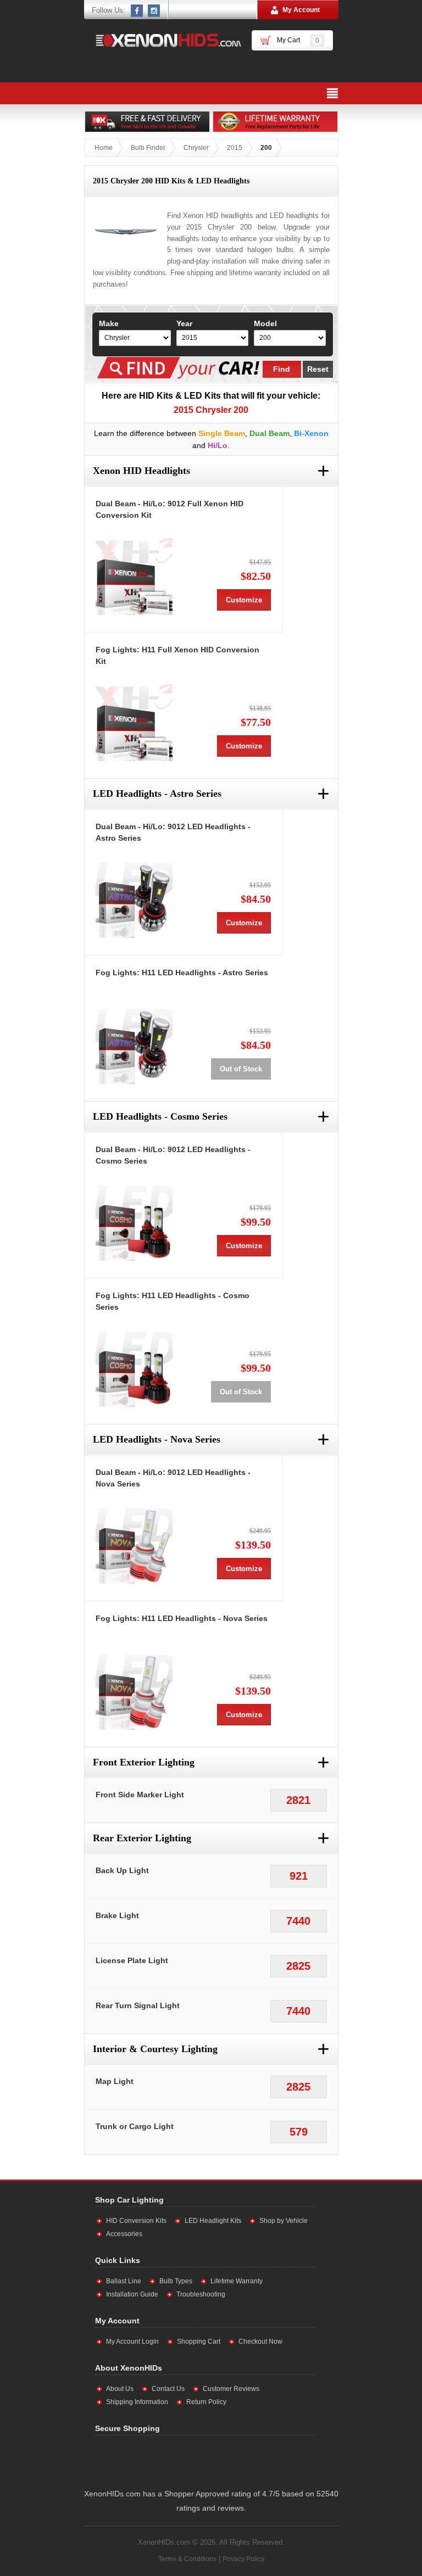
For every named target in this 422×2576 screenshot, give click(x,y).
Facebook (137, 10)
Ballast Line (124, 2281)
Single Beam (222, 433)
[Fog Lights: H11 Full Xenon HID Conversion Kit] (134, 723)
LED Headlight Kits (213, 2221)
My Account (301, 10)
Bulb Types (176, 2281)
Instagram (154, 10)
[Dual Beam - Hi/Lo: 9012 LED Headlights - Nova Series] (134, 1545)
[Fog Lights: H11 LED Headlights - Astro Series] (134, 1046)
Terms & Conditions (187, 2559)
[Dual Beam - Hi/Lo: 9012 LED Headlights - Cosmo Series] (134, 1222)
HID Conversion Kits (136, 2221)
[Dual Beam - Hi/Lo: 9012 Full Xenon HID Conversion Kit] (134, 577)
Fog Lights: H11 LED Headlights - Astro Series (182, 973)
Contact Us (168, 2389)
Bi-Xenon (311, 433)
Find (282, 369)
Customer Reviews (231, 2389)
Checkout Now (260, 2342)
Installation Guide (132, 2294)
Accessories (124, 2234)
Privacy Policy (243, 2559)
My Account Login (132, 2342)
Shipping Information (137, 2402)
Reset (318, 369)
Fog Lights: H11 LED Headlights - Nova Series (182, 1618)
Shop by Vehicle (284, 2221)
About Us (120, 2389)
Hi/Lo (218, 445)
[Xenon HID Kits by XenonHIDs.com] (163, 40)
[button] (208, 2460)
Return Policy (206, 2402)
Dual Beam (270, 433)
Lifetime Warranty (237, 2281)
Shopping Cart (199, 2342)
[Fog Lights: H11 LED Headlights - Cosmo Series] (134, 1368)
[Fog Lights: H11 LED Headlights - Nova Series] (134, 1691)
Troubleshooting (201, 2294)
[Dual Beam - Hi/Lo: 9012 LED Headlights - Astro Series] (134, 899)
